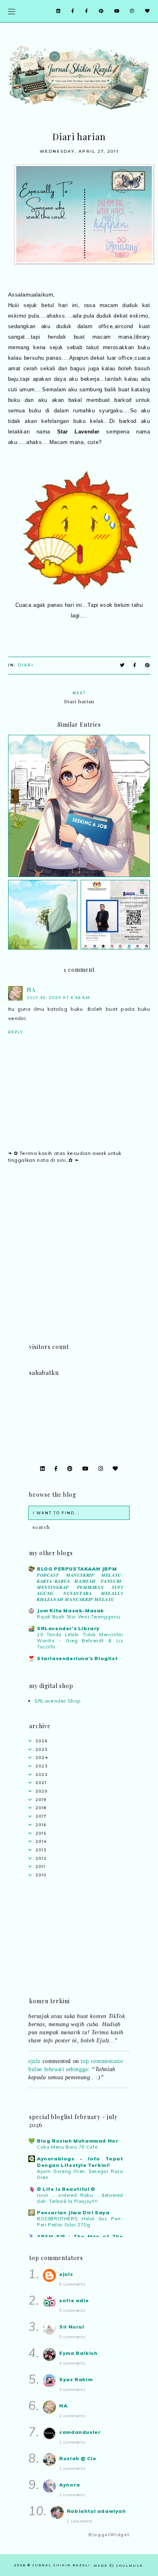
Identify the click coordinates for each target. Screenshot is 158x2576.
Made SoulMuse (118, 2565)
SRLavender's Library (68, 1628)
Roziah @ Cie (78, 2458)
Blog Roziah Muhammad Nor (78, 2141)
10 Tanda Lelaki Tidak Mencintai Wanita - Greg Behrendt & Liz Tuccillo (80, 1641)
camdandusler (80, 2432)
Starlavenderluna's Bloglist (77, 1658)
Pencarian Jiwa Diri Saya (73, 2212)
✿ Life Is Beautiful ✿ (66, 2189)
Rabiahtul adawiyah (96, 2511)
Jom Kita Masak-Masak (70, 1610)
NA (31, 990)
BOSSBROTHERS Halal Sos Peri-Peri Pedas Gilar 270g (80, 2222)
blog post (92, 2091)
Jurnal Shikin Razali (61, 2565)
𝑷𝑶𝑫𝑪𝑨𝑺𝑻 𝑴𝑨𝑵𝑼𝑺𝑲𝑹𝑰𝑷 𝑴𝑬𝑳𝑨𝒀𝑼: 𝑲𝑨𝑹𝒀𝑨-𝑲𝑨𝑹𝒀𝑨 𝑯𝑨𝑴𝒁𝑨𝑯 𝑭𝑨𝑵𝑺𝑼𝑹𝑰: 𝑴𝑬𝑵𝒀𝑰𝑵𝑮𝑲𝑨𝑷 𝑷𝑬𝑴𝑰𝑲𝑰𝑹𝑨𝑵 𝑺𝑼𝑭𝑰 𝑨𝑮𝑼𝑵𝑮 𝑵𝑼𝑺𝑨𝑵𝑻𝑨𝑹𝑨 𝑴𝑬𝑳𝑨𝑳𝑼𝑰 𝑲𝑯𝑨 (80, 1587)
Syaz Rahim (76, 2379)
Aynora (70, 2485)
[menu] (12, 11)
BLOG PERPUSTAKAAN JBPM (77, 1569)
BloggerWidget (109, 2535)
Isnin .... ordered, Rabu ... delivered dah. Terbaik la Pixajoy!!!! (80, 2198)
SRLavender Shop (58, 1701)
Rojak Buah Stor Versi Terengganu (78, 1617)
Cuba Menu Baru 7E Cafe (67, 2147)
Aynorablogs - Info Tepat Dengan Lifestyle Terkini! (80, 2162)
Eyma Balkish (78, 2353)
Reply (16, 1032)
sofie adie (74, 2300)
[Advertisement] (79, 1263)
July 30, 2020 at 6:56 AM (59, 998)
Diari (26, 665)
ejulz (34, 2054)
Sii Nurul (72, 2327)
